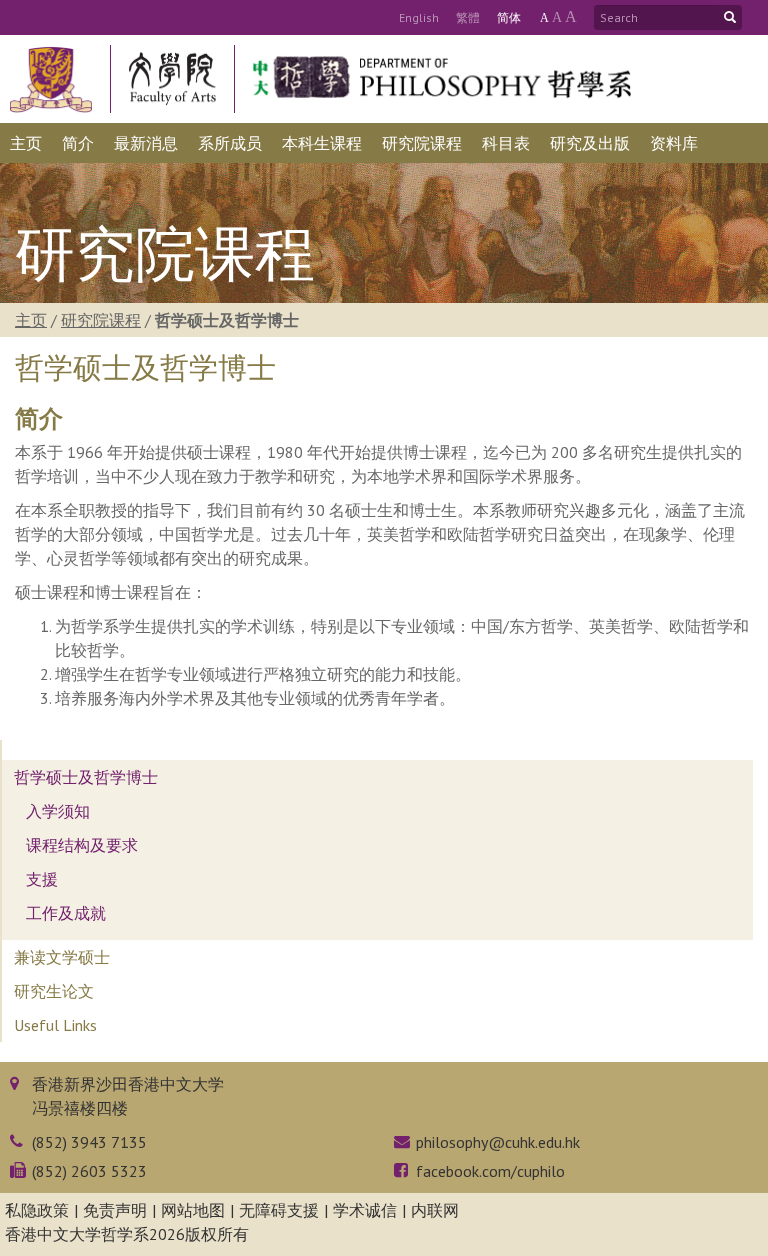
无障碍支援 (279, 1210)
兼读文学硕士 (62, 957)
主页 (31, 320)
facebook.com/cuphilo (490, 1171)
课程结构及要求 (82, 845)
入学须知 (58, 811)
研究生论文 (54, 991)
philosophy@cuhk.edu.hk (498, 1142)
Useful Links (55, 1025)
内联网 (435, 1210)
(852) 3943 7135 (89, 1142)
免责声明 (115, 1210)
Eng (419, 17)
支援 (42, 879)
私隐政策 (37, 1210)
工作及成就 (66, 913)
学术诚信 (365, 1210)
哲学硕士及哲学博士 (86, 777)
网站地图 (193, 1210)
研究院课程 (101, 320)
